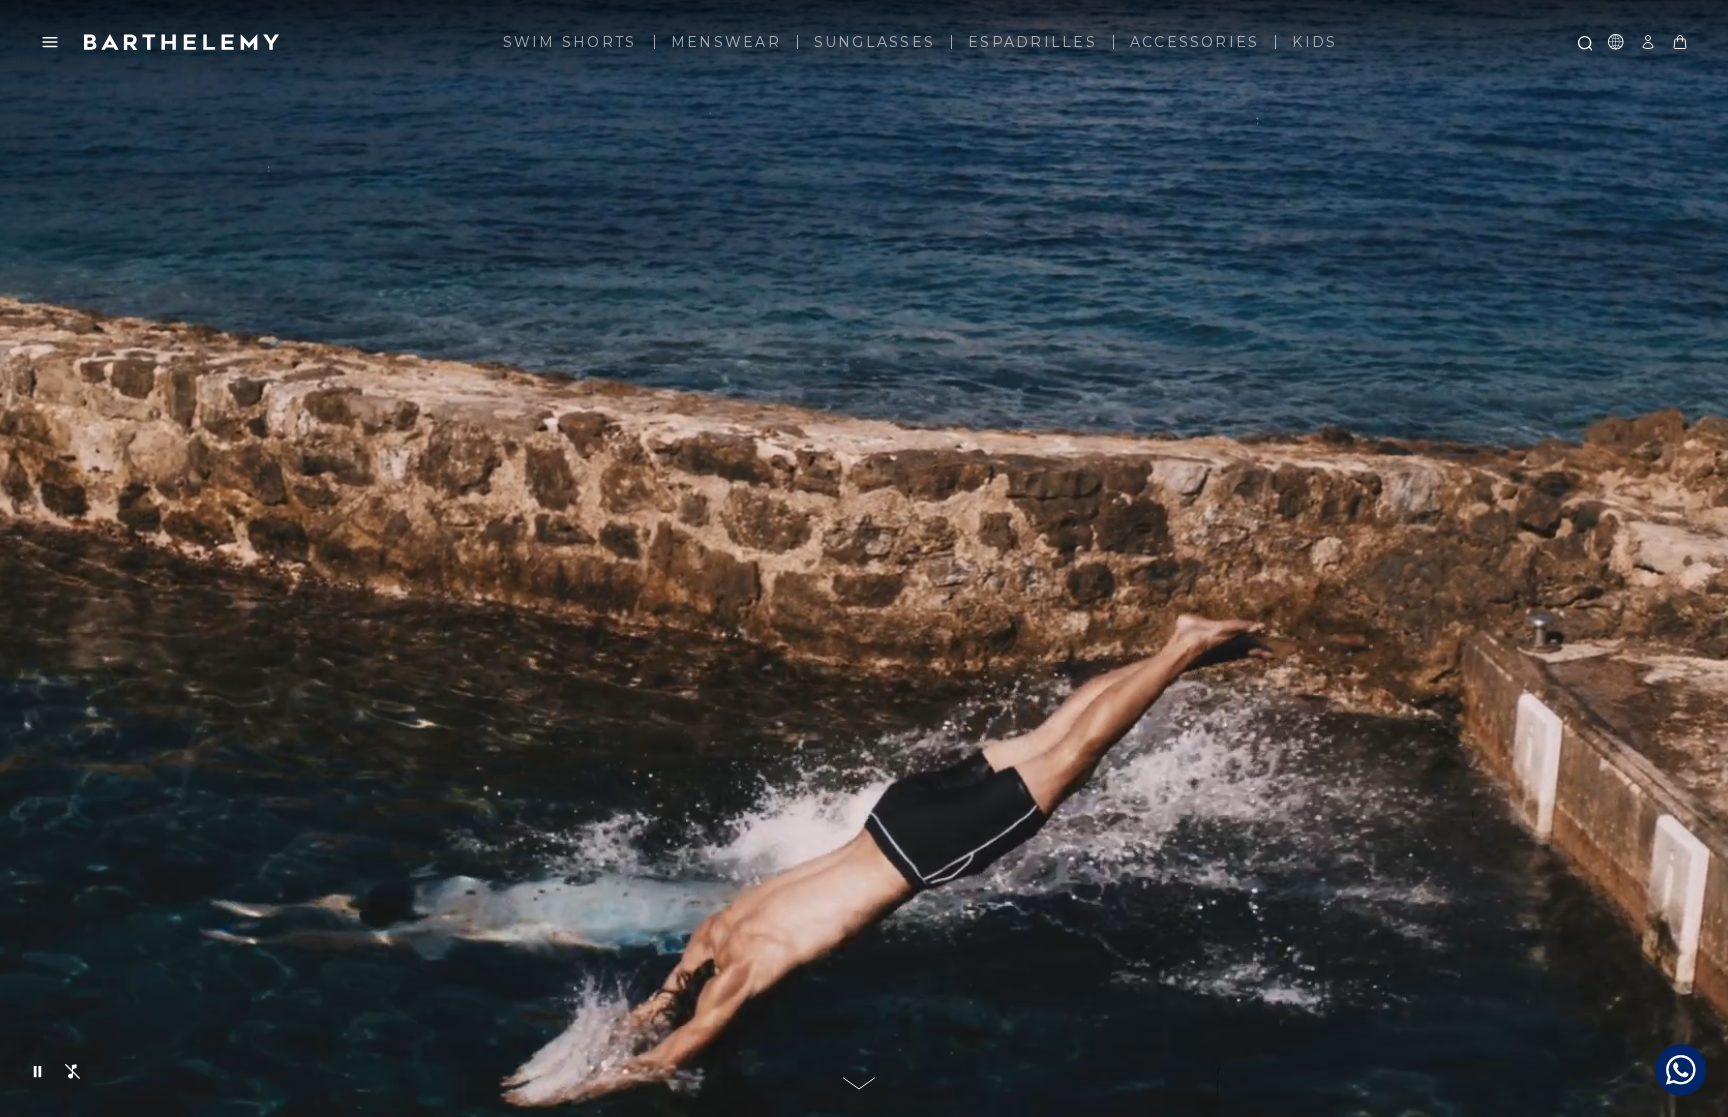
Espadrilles (1032, 42)
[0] (1680, 42)
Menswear (726, 42)
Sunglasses (874, 42)
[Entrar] (1648, 42)
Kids (1314, 42)
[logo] (182, 42)
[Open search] (1584, 42)
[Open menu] (50, 42)
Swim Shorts (570, 42)
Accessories (1195, 42)
